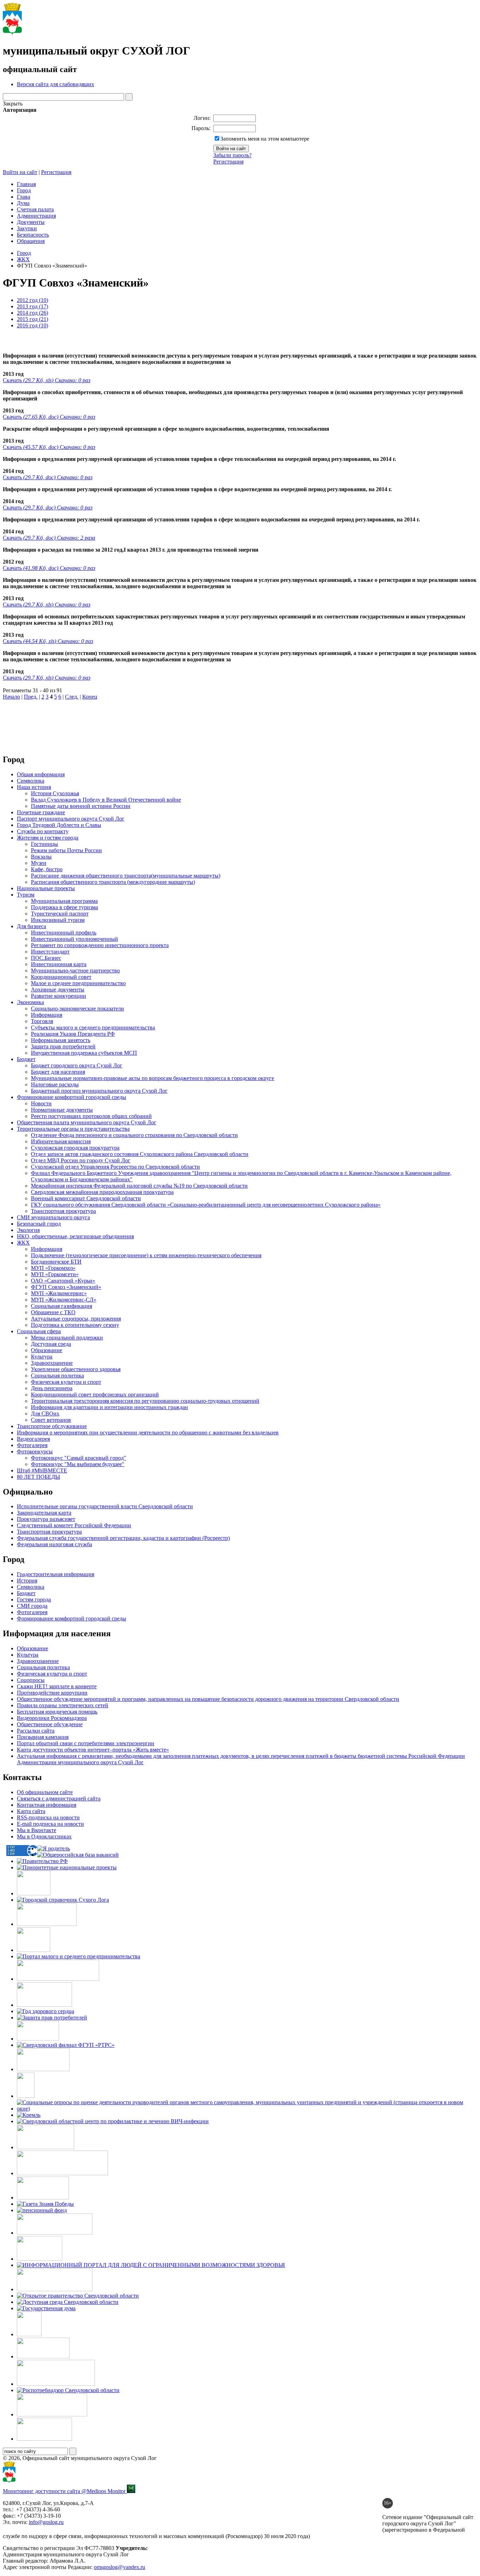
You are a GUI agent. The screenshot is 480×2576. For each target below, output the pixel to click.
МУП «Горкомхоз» (53, 1268)
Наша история (34, 787)
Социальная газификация (61, 1306)
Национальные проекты (46, 888)
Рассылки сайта (36, 1731)
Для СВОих (45, 1414)
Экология (28, 1230)
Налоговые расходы (55, 1084)
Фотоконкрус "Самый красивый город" (79, 1458)
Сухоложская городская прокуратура (75, 1148)
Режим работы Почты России (66, 850)
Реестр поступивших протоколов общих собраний (91, 1116)
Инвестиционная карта (59, 964)
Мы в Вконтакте (37, 1830)
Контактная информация (47, 1805)
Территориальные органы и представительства (73, 1129)
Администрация (36, 216)
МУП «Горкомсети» (55, 1274)
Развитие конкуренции (59, 996)
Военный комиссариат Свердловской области (86, 1198)
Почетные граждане (41, 812)
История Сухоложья (55, 793)
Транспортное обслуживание (52, 1426)
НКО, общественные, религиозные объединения (75, 1236)
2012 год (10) (33, 300)
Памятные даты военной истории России (81, 806)
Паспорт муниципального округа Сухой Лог (71, 819)
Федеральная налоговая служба (54, 1544)
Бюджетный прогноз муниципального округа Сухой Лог (99, 1091)
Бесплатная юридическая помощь (57, 1712)
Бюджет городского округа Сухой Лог (77, 1065)
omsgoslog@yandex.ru (119, 2567)
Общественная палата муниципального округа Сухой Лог (87, 1122)
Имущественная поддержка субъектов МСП (84, 1053)
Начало (11, 697)
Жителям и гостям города (48, 838)
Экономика (30, 1002)
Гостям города (34, 1599)
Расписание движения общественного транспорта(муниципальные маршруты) (126, 876)
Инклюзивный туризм (58, 920)
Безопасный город (39, 1224)
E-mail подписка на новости (50, 1824)
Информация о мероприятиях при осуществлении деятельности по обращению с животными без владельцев (148, 1432)
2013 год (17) (33, 306)
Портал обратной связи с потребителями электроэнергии (86, 1743)
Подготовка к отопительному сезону (75, 1325)
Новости (41, 1103)
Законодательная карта (44, 1513)
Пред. (31, 697)
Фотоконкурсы (35, 1451)
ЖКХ (23, 259)
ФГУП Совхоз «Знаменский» (66, 1287)
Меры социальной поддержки (67, 1338)
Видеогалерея (33, 1439)
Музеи (39, 863)
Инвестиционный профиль (64, 933)
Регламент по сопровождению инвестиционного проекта (100, 945)
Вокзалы (41, 857)
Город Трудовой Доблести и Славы (59, 825)
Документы (31, 222)
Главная (26, 184)
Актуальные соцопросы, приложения (76, 1319)
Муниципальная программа (64, 901)
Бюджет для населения (58, 1072)
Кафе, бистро (47, 869)
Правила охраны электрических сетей (63, 1705)
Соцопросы (31, 1680)
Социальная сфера (39, 1331)
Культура (42, 1357)
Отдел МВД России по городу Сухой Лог (81, 1160)
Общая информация (41, 774)
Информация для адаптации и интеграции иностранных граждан (109, 1407)
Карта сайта (31, 1811)
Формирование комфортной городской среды (72, 1097)
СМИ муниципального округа (53, 1217)
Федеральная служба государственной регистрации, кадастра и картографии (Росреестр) (123, 1538)
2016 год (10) (33, 325)
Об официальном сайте (45, 1792)
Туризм (26, 895)
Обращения (31, 241)
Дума (23, 203)
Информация (47, 1015)
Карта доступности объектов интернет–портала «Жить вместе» (93, 1750)
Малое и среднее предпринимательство (78, 983)
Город (24, 190)
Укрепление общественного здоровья (76, 1369)
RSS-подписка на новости (48, 1817)
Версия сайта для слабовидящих (56, 84)
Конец (90, 697)
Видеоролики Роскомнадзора (52, 1718)
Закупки (27, 228)
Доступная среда (51, 1344)
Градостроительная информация (56, 1574)
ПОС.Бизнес (46, 958)
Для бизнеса (31, 926)
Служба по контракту (43, 831)
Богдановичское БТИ (56, 1262)
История (27, 1581)
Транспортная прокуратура (63, 1211)
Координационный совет (61, 977)
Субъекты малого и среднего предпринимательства (93, 1027)
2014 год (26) (33, 313)
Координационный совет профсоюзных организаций (95, 1395)
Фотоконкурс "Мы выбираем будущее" (78, 1464)
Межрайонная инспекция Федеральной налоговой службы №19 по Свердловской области (139, 1186)
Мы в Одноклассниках (44, 1836)
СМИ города (32, 1606)
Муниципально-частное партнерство (75, 971)
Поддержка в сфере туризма (64, 907)
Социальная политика (57, 1376)
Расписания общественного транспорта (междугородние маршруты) (113, 882)
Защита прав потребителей (63, 1046)
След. (72, 697)
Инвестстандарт (50, 952)
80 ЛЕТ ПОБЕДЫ (38, 1477)
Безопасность (33, 235)
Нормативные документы (62, 1110)
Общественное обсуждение (50, 1724)
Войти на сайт (20, 172)
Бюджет (26, 1059)
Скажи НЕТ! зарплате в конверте (57, 1686)
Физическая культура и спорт (66, 1382)
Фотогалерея (32, 1445)
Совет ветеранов (51, 1420)
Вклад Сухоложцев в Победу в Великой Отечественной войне (106, 800)
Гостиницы (44, 844)
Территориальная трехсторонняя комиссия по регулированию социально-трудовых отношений (145, 1401)
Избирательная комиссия (61, 1141)
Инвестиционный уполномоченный (74, 939)
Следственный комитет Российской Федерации (74, 1525)
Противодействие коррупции (52, 1693)
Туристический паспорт (60, 914)
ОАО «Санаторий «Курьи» (63, 1281)
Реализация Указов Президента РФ (73, 1034)
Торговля (42, 1021)
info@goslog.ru (46, 2522)
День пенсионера (52, 1388)
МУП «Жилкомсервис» (59, 1293)
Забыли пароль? (232, 155)
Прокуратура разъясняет (46, 1519)
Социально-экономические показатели (77, 1008)
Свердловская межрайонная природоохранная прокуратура (102, 1192)
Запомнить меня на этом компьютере (265, 139)
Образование (47, 1350)
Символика (31, 781)
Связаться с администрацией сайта (59, 1798)
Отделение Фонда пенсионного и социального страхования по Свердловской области (134, 1135)
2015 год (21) (33, 319)
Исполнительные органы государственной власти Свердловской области (105, 1506)
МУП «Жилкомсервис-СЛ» (64, 1300)
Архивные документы (58, 990)
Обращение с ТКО (53, 1312)
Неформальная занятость (61, 1040)
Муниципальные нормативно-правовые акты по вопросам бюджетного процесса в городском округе (153, 1078)
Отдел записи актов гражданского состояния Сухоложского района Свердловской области (140, 1154)
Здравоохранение (52, 1363)
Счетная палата (35, 209)
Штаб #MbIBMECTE (42, 1470)
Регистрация (228, 162)
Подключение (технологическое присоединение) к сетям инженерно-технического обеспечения (146, 1255)
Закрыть (13, 104)
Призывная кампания (43, 1737)
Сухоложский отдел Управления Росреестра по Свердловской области (115, 1167)
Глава (24, 197)
